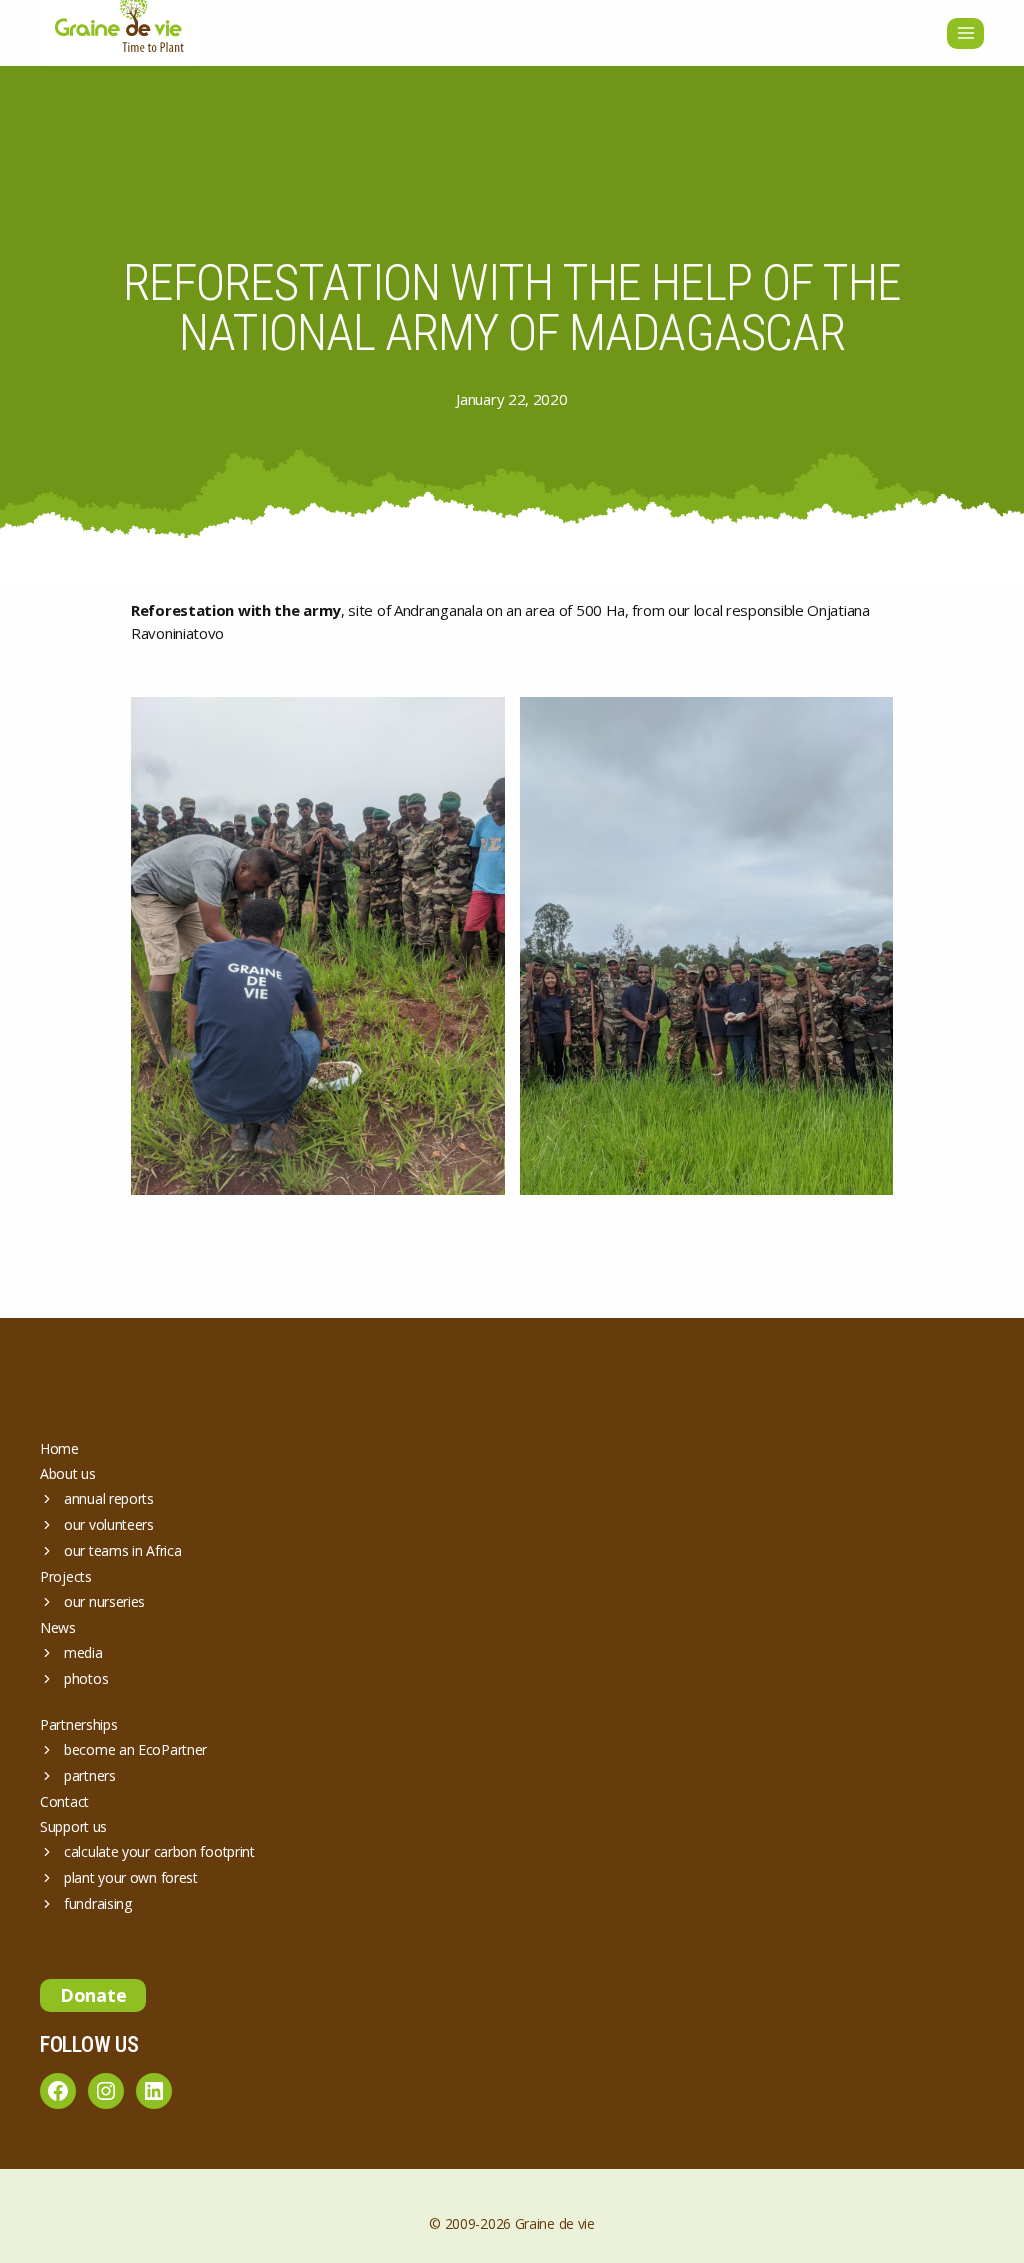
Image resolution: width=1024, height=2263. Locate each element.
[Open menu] (965, 33)
